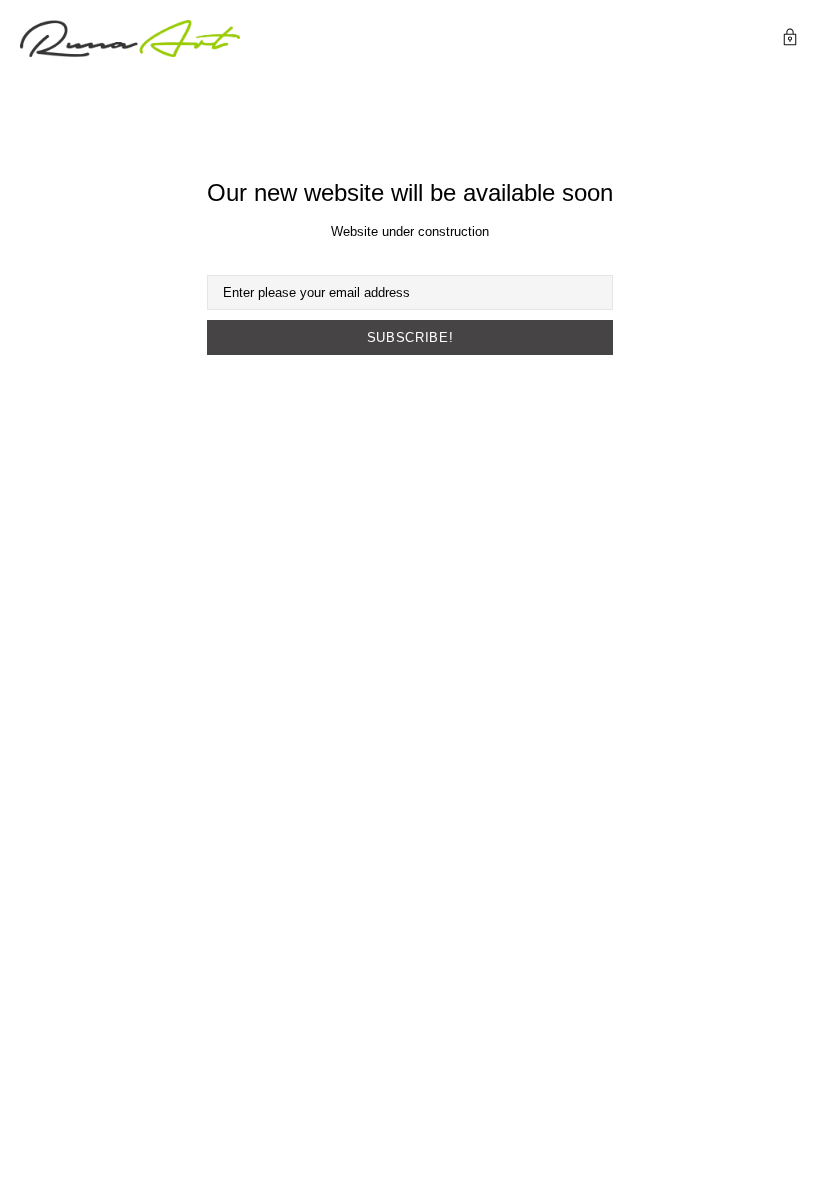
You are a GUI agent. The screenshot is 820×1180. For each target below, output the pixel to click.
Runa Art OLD (130, 38)
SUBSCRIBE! (410, 337)
